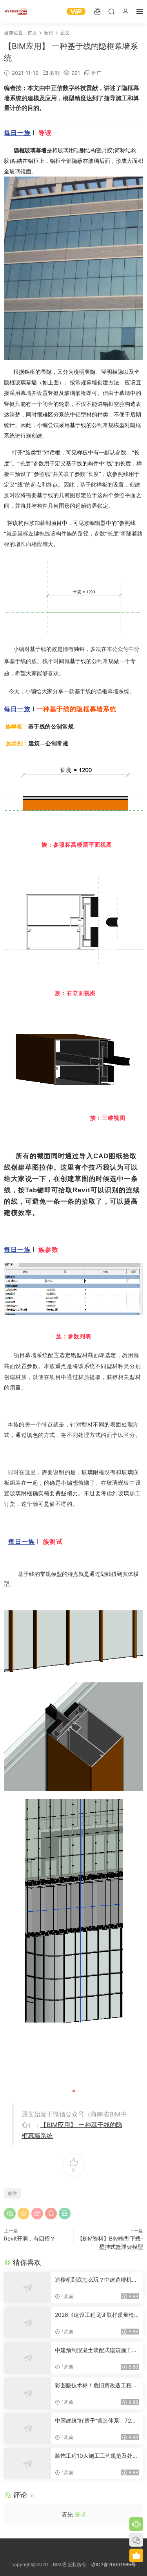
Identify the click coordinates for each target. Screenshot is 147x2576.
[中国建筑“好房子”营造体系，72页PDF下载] (27, 2428)
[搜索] (111, 11)
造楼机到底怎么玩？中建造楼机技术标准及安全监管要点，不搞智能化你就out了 (96, 2280)
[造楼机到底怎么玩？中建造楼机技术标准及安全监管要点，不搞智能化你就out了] (27, 2288)
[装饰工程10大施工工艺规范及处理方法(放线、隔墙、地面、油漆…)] (27, 2464)
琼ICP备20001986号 (113, 2564)
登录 (80, 2514)
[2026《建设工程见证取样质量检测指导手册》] (27, 2323)
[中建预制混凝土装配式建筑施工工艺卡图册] (27, 2358)
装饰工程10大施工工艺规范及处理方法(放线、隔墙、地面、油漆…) (96, 2456)
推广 (96, 73)
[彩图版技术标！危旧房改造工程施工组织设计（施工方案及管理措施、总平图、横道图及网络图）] (27, 2393)
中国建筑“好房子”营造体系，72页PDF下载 (96, 2421)
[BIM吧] (16, 12)
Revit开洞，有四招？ (30, 2238)
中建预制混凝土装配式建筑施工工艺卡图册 (96, 2350)
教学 (13, 2193)
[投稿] (97, 11)
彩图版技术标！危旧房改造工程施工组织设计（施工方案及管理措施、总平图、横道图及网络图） (96, 2386)
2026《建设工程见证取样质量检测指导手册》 (94, 2315)
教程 (55, 73)
